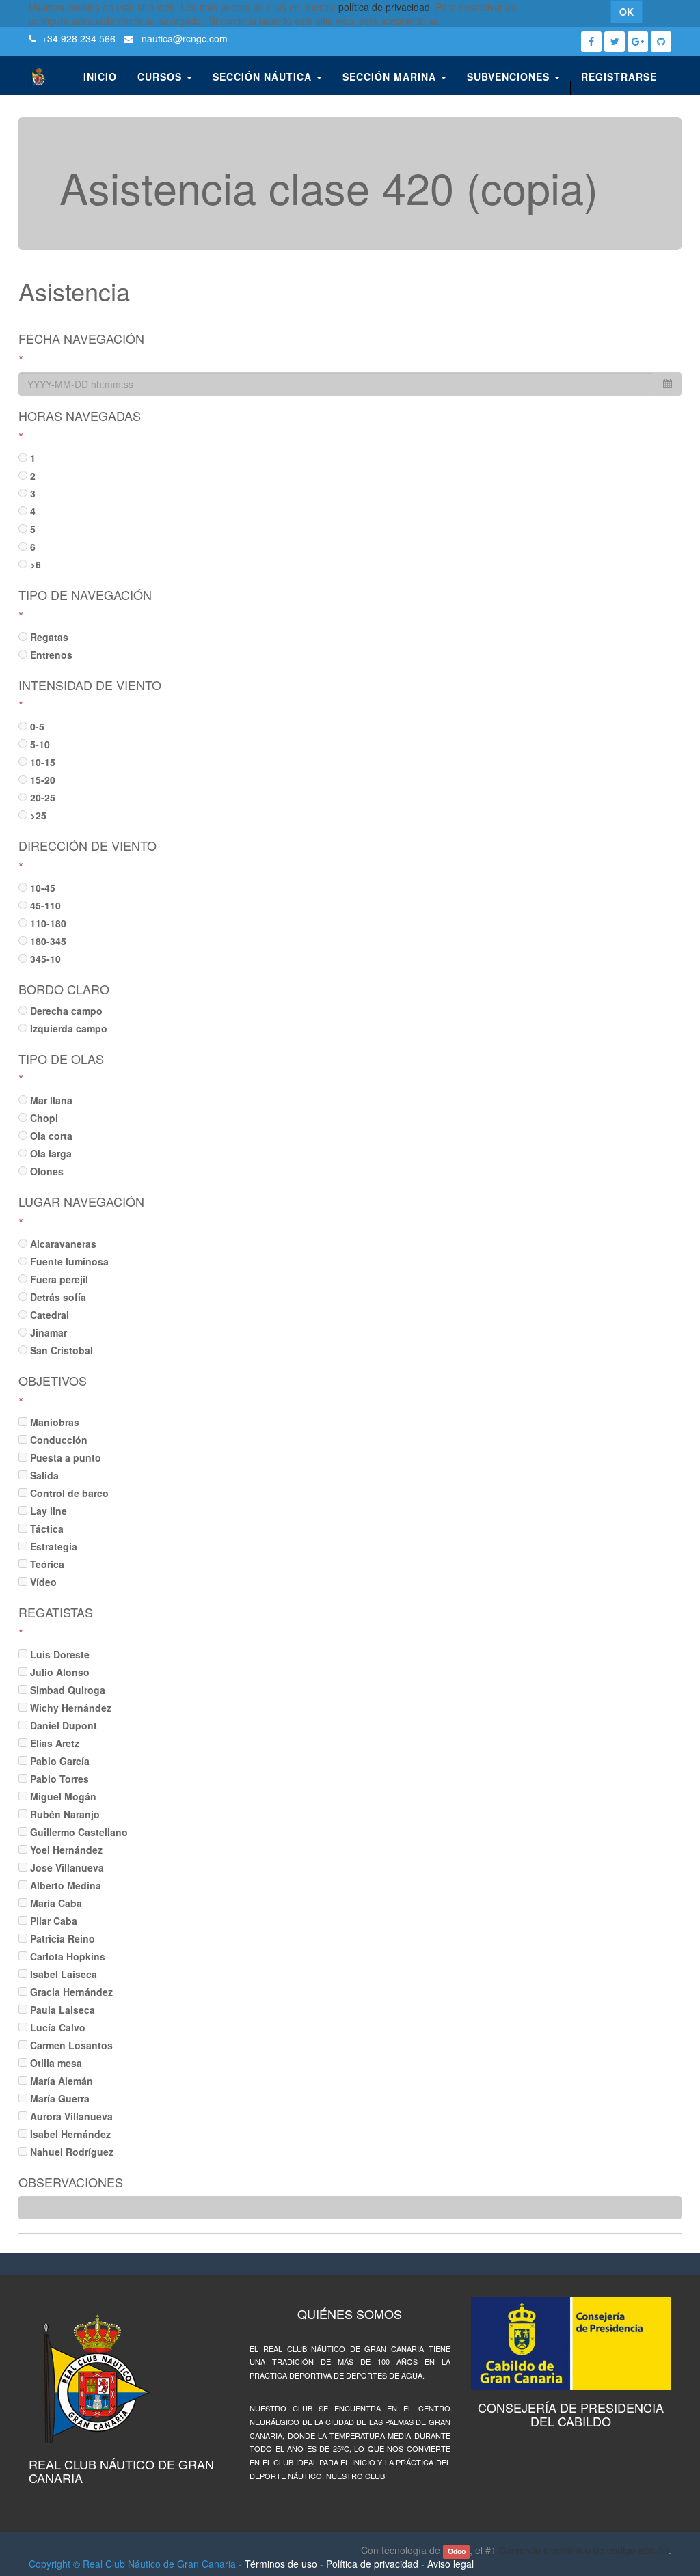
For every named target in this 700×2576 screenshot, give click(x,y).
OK (627, 12)
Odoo (457, 2551)
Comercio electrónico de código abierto (584, 2550)
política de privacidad (384, 7)
